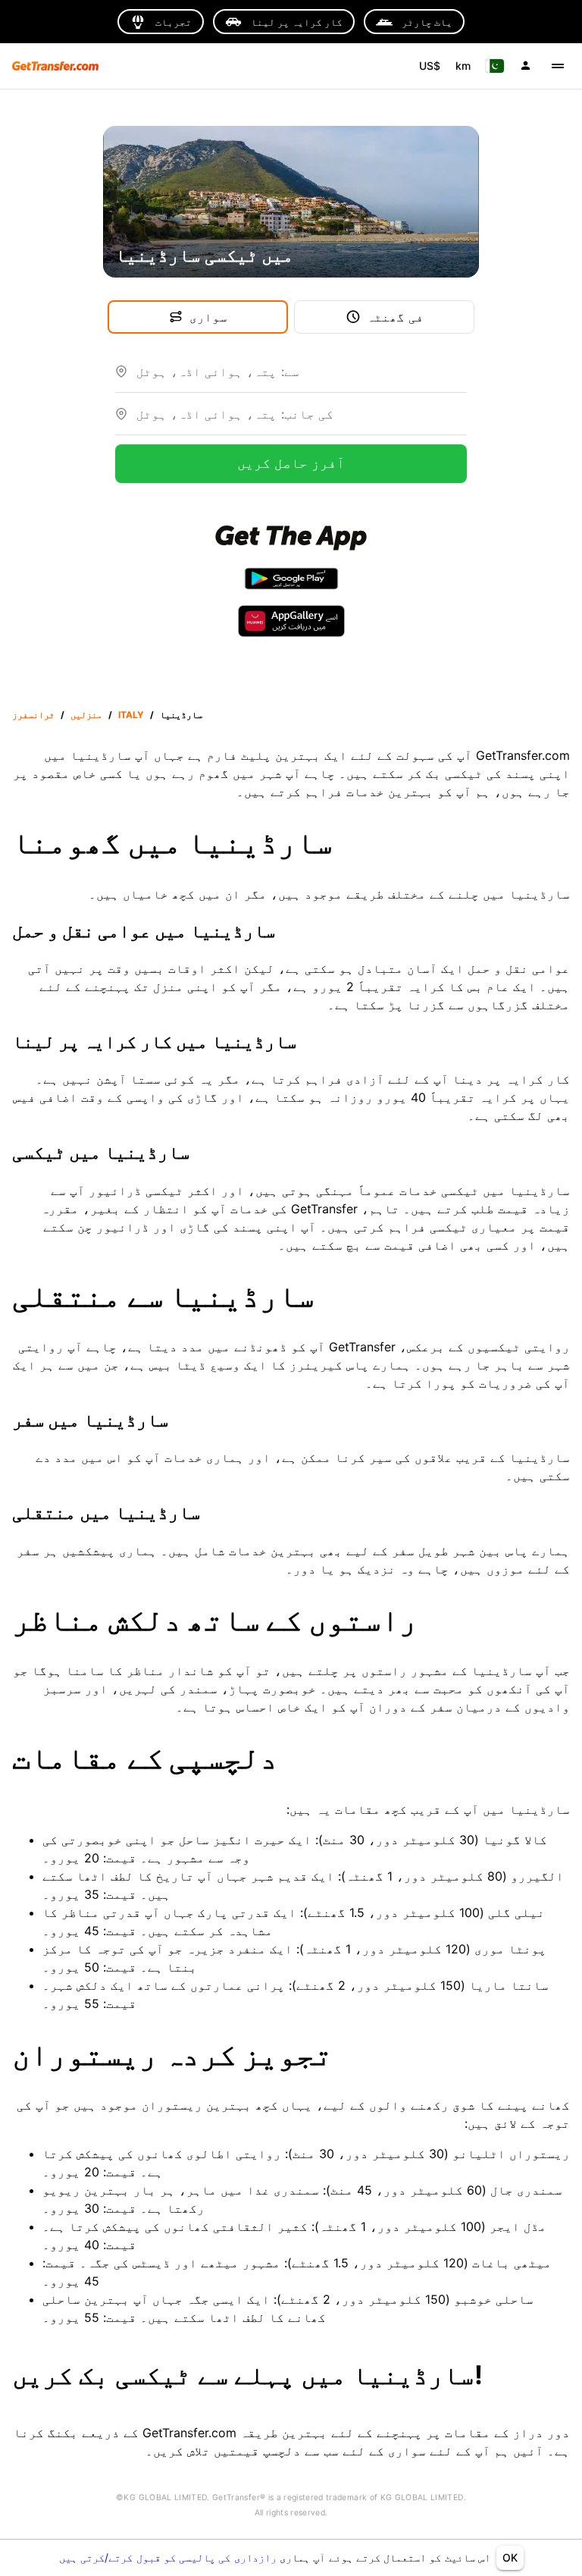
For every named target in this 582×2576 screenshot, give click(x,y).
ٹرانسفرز (33, 715)
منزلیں (86, 715)
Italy (131, 715)
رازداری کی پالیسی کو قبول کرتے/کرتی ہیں (169, 2557)
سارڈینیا (181, 715)
